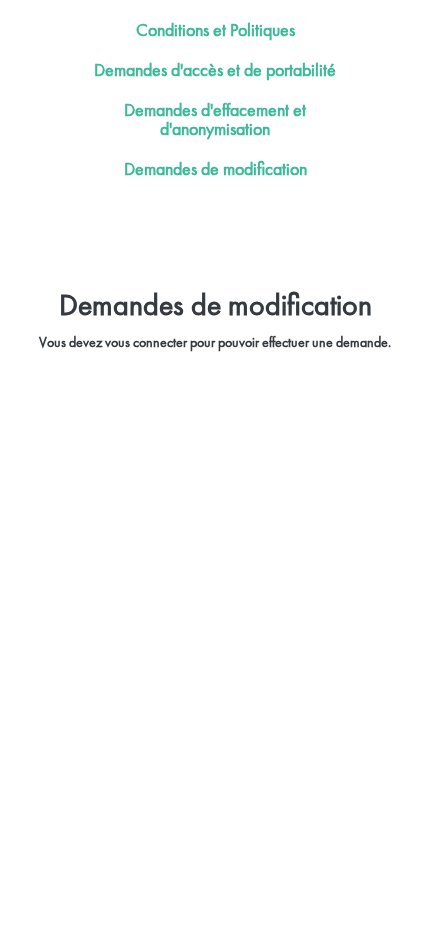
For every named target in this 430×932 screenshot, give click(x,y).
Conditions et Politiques (215, 29)
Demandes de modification (215, 168)
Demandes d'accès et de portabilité (215, 69)
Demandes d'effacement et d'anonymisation (215, 119)
